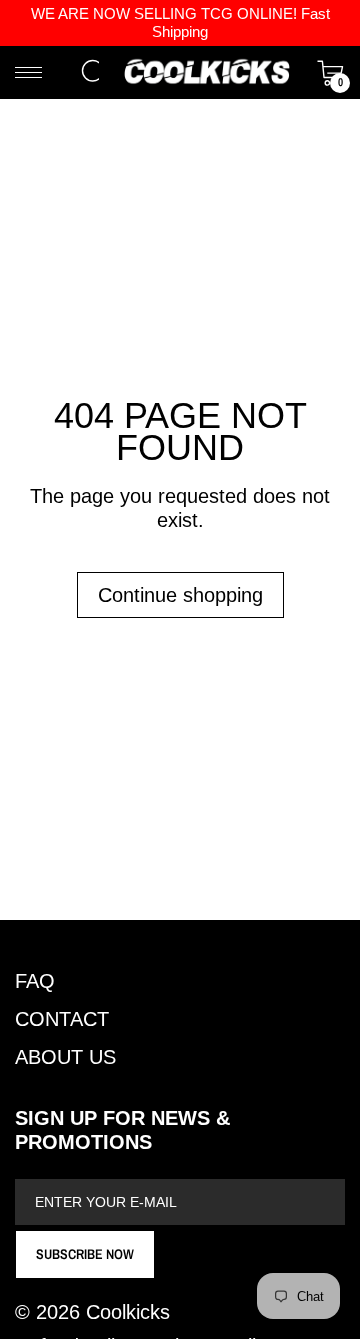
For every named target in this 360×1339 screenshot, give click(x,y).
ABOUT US (65, 1057)
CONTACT (62, 1019)
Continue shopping (180, 595)
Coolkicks (128, 1312)
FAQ (35, 981)
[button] (95, 73)
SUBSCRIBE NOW (85, 1254)
